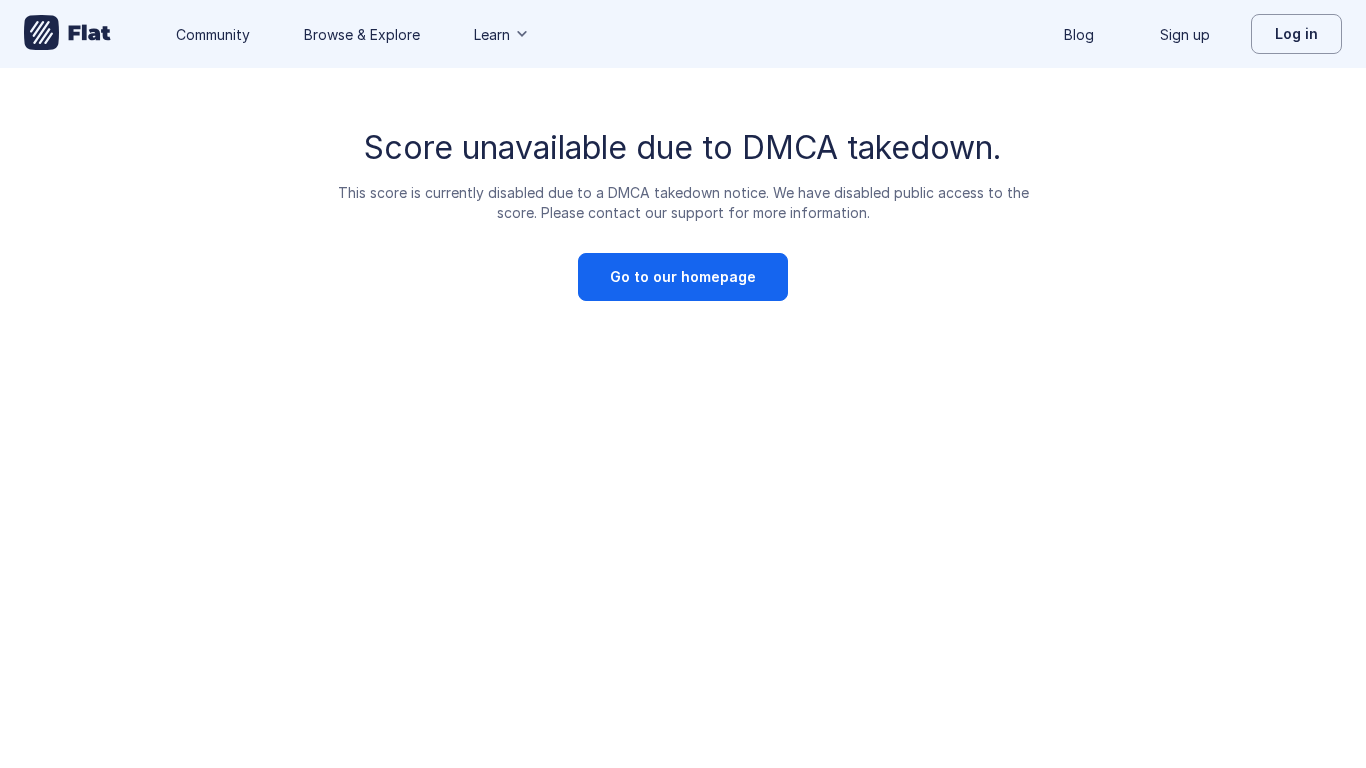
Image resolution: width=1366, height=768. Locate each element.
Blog (1079, 34)
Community (213, 34)
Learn (492, 34)
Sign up (1185, 34)
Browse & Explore (362, 34)
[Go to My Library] (67, 34)
